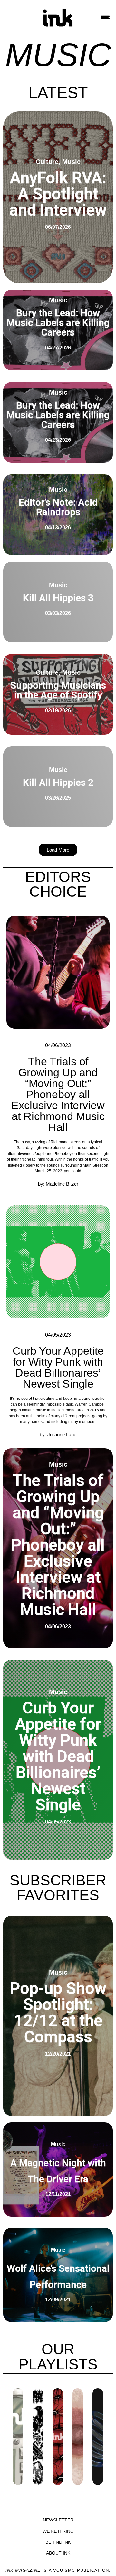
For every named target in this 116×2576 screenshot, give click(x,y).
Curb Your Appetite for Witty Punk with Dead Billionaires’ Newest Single (58, 1367)
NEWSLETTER (58, 2520)
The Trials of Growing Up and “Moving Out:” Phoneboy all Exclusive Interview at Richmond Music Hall (58, 1094)
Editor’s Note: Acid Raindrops (58, 507)
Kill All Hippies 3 (58, 598)
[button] (58, 850)
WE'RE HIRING (58, 2531)
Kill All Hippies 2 (58, 782)
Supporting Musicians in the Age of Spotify (58, 690)
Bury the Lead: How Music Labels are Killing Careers (58, 323)
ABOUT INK (58, 2553)
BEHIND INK (58, 2542)
